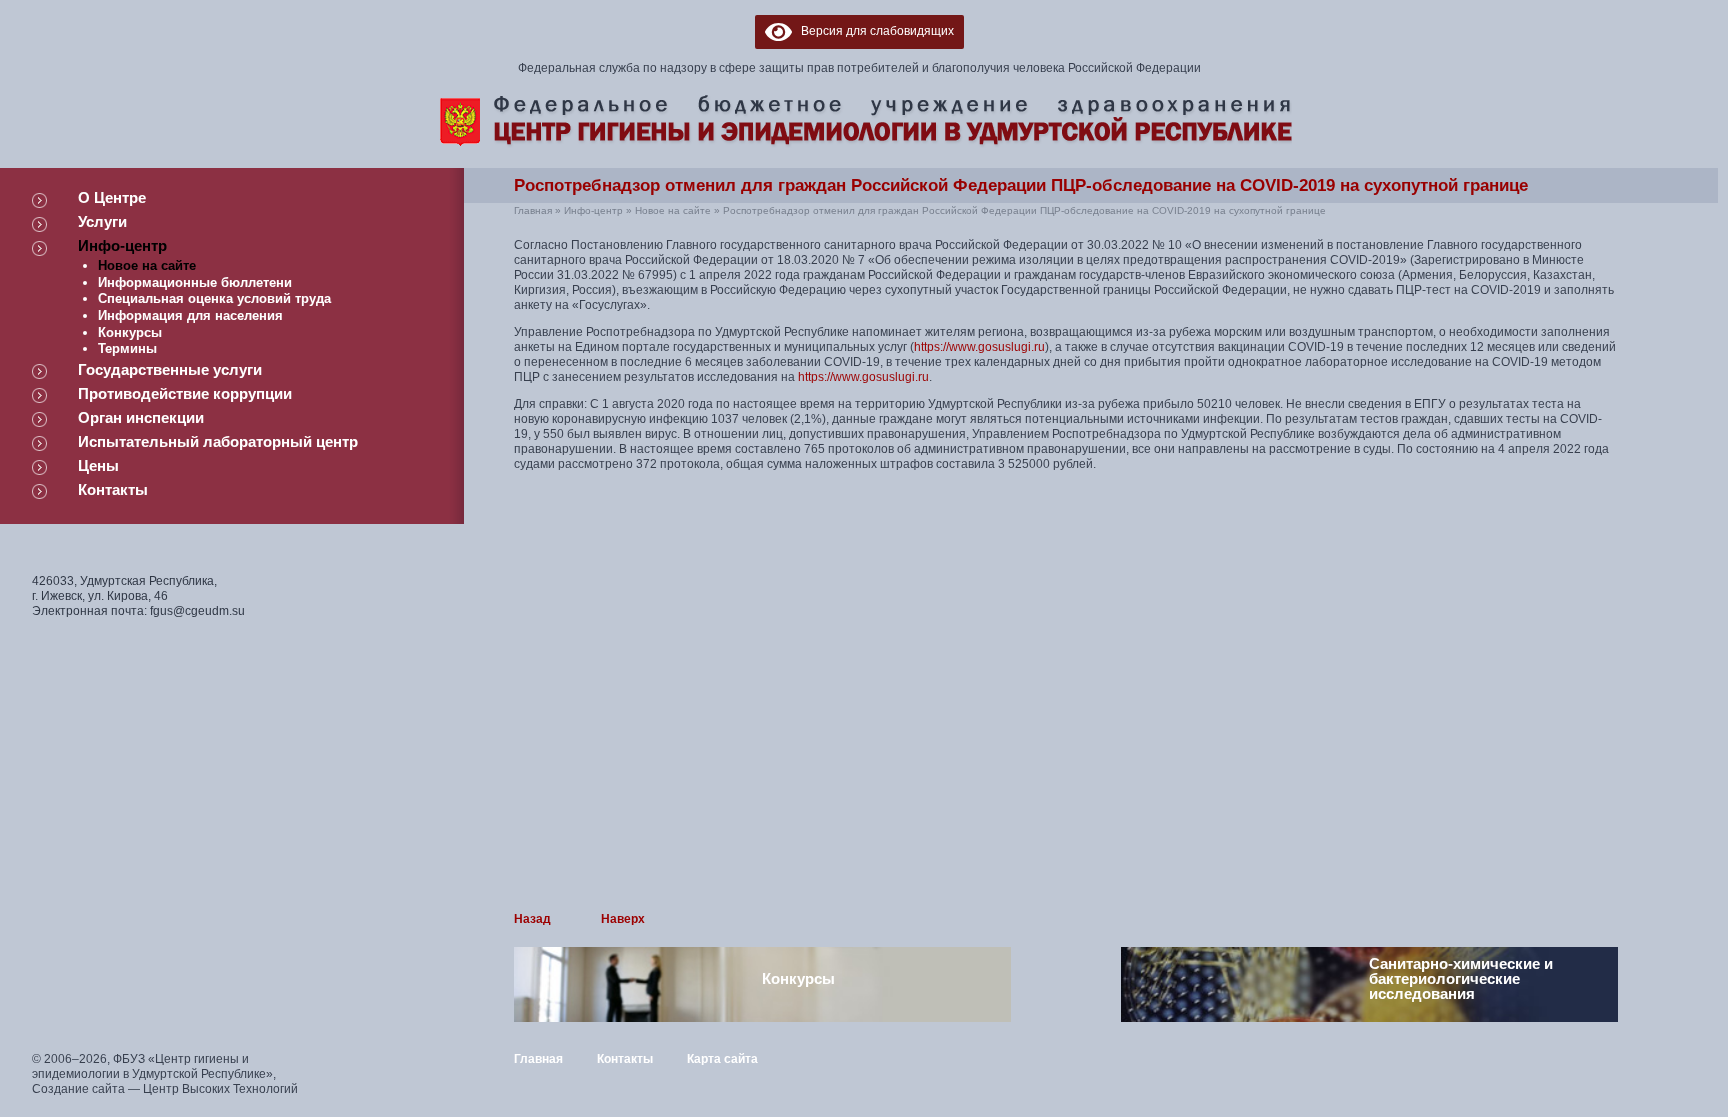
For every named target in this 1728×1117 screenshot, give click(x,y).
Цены (98, 465)
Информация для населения (190, 315)
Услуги (102, 221)
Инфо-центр (122, 245)
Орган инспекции (141, 417)
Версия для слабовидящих (873, 31)
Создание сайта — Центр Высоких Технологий (165, 1089)
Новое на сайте (147, 265)
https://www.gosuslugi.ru (979, 347)
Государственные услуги (170, 369)
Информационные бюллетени (195, 282)
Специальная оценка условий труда (214, 298)
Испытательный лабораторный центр (218, 441)
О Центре (112, 197)
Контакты (113, 489)
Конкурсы (130, 332)
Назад (532, 919)
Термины (127, 348)
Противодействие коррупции (185, 393)
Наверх (623, 919)
